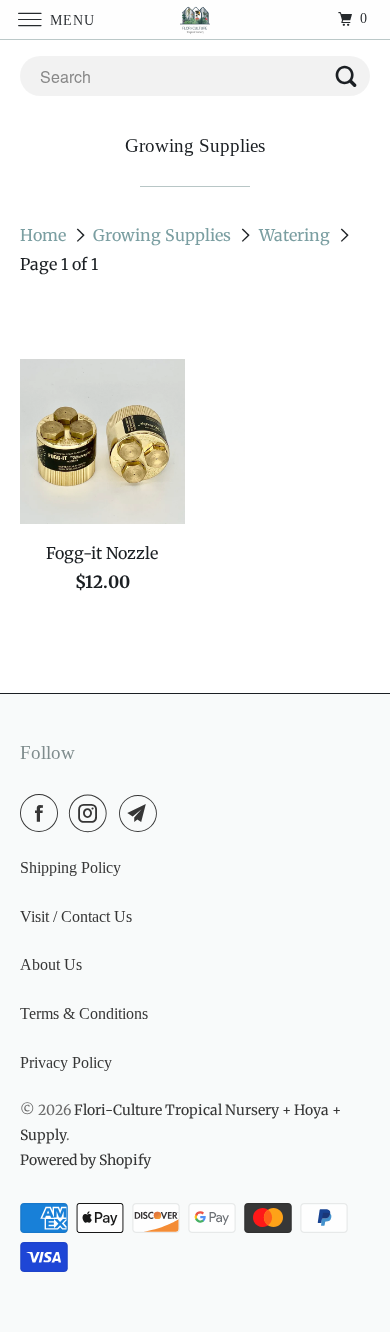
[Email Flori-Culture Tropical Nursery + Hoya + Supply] (142, 813)
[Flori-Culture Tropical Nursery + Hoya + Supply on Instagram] (92, 813)
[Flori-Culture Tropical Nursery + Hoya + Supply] (195, 19)
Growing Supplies (164, 235)
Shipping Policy (70, 867)
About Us (51, 964)
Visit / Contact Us (76, 916)
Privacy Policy (66, 1062)
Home (45, 235)
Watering (296, 235)
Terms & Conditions (84, 1013)
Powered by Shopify (85, 1160)
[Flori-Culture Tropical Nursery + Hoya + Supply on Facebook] (43, 813)
